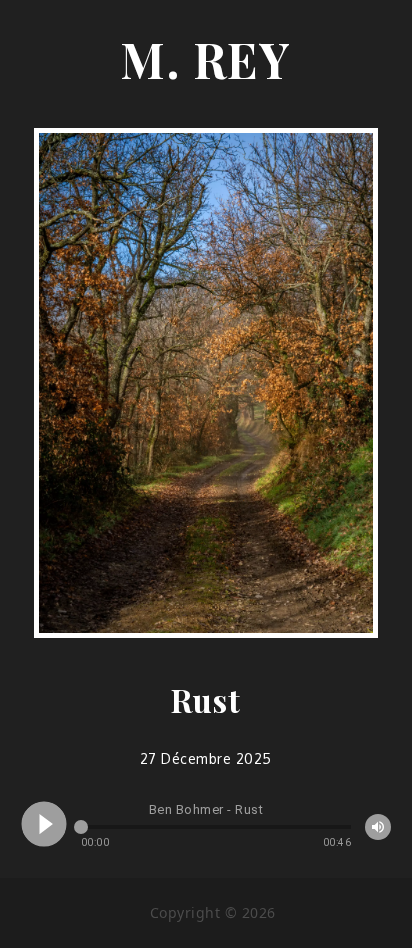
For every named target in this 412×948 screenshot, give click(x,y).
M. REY (205, 59)
